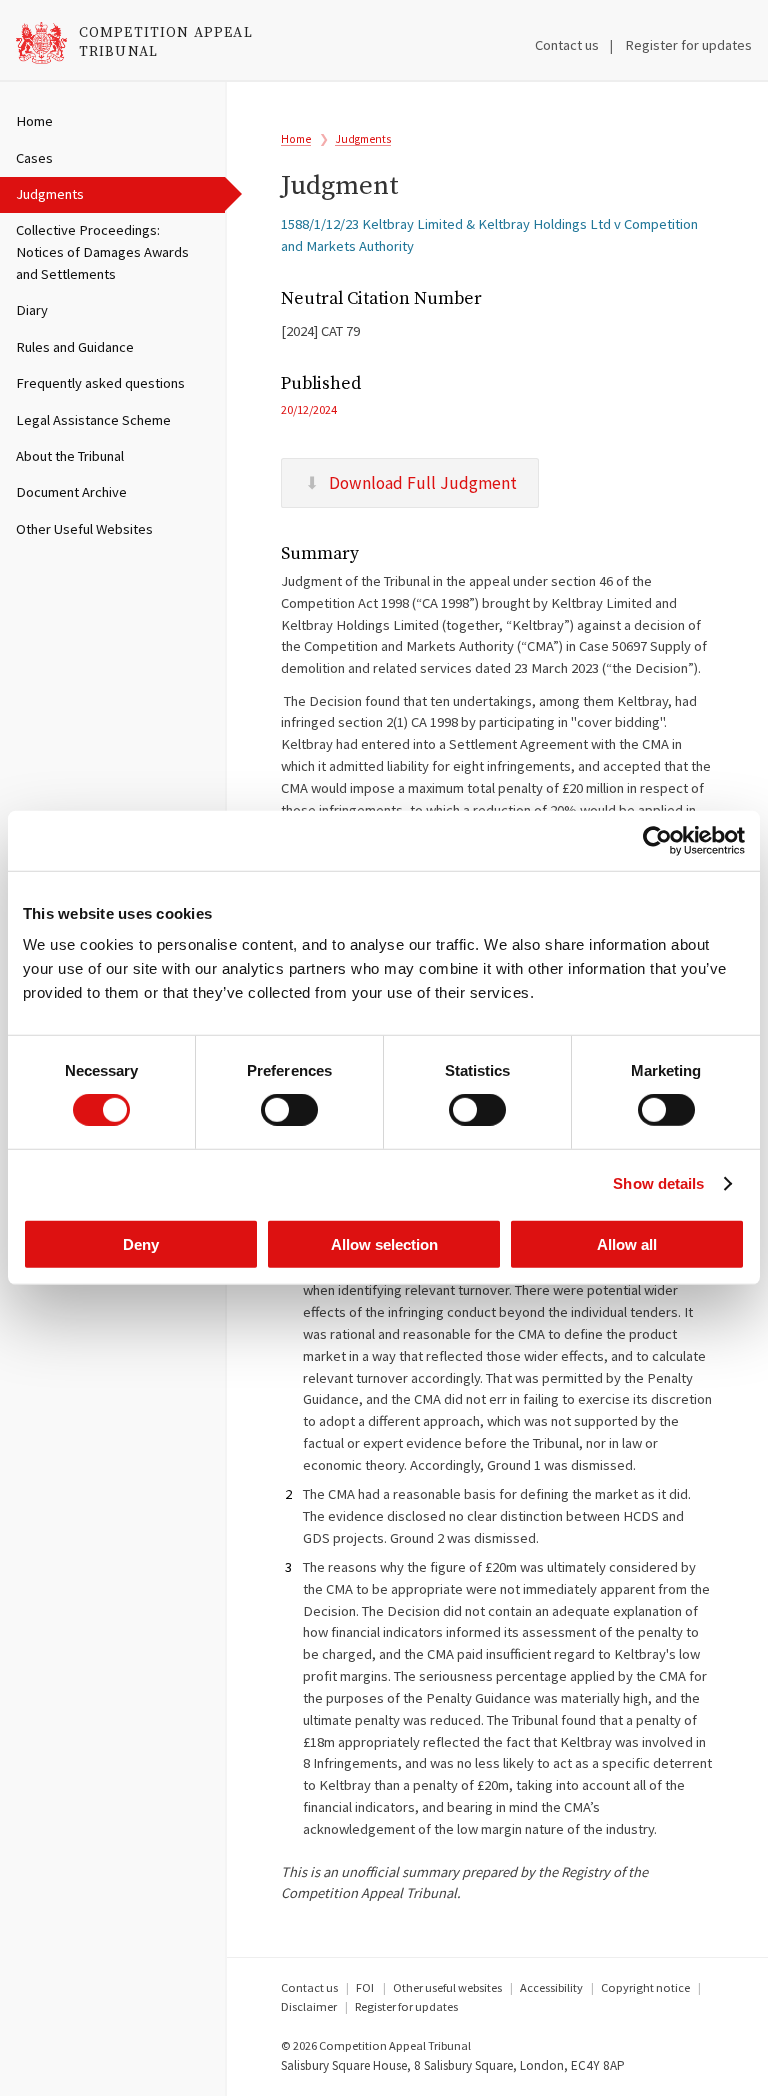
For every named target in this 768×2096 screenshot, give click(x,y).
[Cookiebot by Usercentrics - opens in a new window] (657, 841)
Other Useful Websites (84, 529)
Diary (32, 310)
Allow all (627, 1243)
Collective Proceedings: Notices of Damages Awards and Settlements (102, 252)
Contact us (567, 45)
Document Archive (71, 492)
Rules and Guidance (75, 347)
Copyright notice (645, 1987)
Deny (141, 1243)
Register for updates (688, 45)
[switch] (289, 1110)
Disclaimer (309, 2006)
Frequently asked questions (100, 383)
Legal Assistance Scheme (93, 420)
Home (34, 121)
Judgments (50, 194)
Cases (34, 158)
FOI (365, 1987)
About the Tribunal (70, 456)
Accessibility (551, 1987)
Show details (658, 1183)
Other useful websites (447, 1987)
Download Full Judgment (423, 483)
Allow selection (384, 1243)
